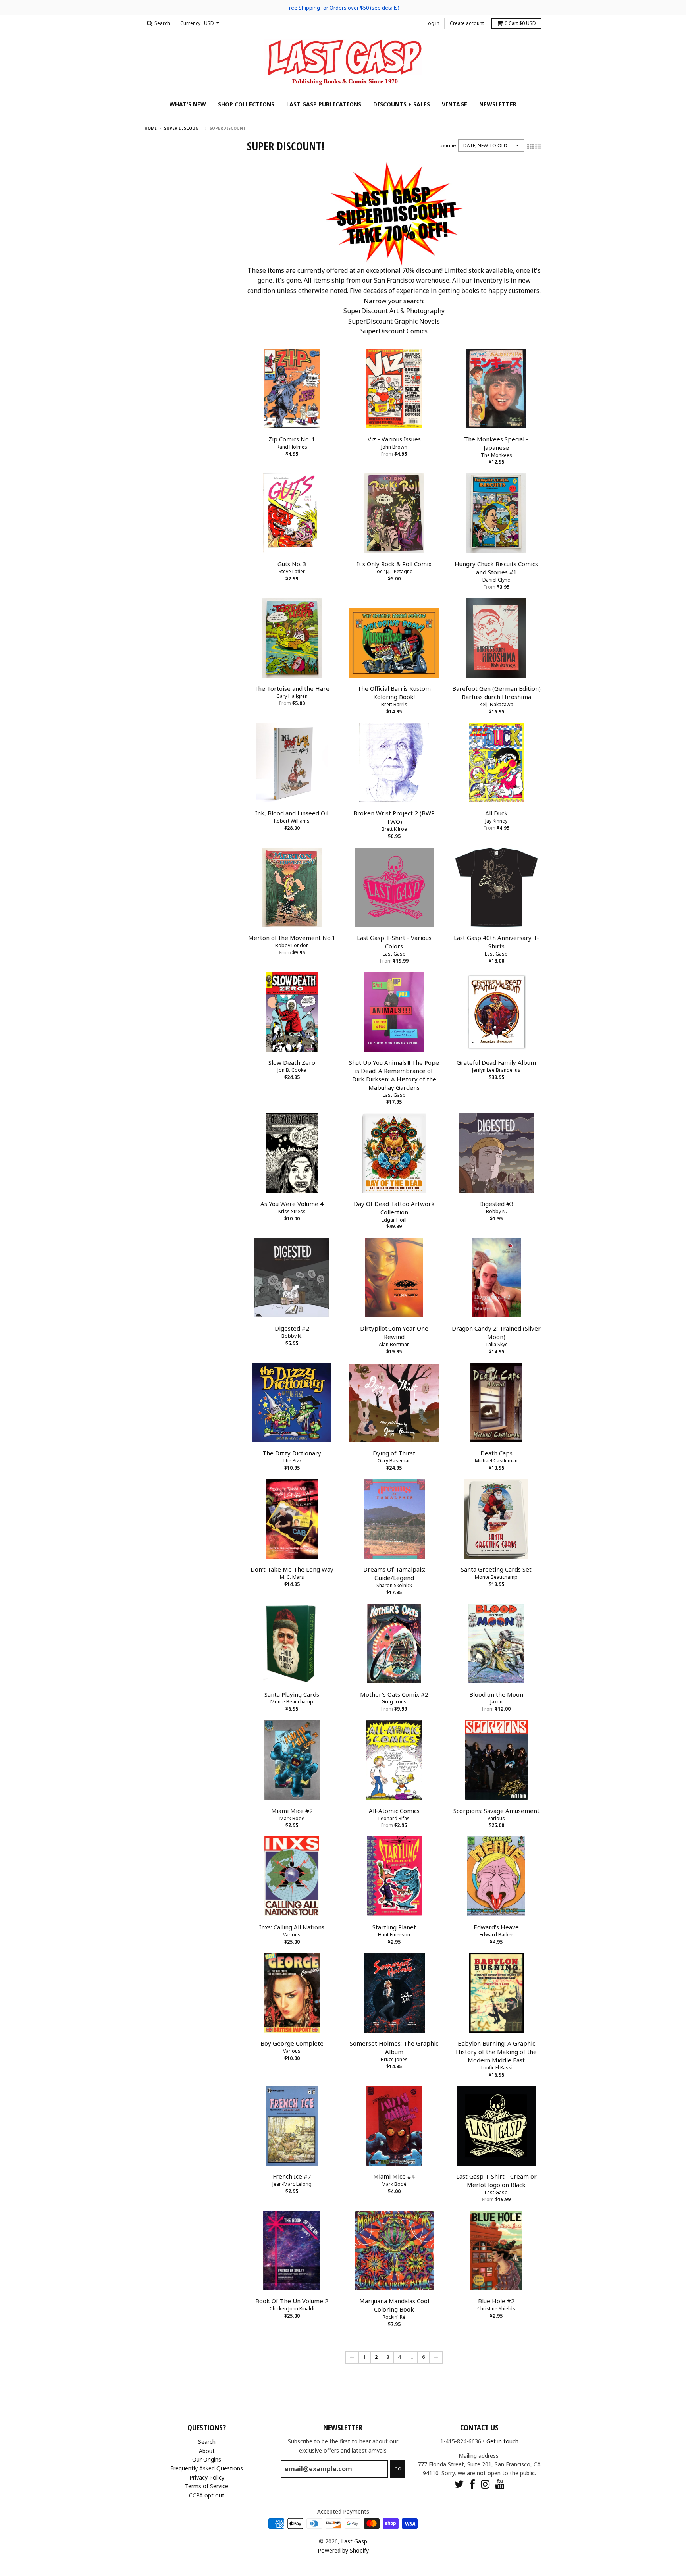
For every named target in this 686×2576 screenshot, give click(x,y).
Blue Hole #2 (496, 2301)
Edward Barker (496, 1935)
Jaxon (496, 1702)
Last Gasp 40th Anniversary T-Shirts (496, 942)
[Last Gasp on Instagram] (485, 2484)
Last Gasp (394, 954)
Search (207, 2442)
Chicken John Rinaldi (292, 2309)
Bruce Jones (394, 2059)
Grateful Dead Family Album (496, 1062)
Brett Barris (394, 704)
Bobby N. (496, 1211)
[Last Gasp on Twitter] (459, 2484)
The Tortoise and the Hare (292, 688)
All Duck (496, 813)
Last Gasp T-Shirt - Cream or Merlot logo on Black (496, 2180)
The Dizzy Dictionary (292, 1453)
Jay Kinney (496, 821)
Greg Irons (394, 1702)
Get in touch (502, 2441)
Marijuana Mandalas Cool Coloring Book (394, 2305)
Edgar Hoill (394, 1220)
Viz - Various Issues (394, 439)
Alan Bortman (394, 1344)
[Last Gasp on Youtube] (500, 2484)
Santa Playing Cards (292, 1694)
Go (398, 2469)
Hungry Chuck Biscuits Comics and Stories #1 (496, 568)
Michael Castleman (496, 1461)
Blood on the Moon (496, 1694)
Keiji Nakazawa (496, 704)
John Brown (394, 447)
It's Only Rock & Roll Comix (394, 564)
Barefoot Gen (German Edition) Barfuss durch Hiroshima (496, 693)
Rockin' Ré (394, 2317)
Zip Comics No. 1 (292, 439)
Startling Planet (394, 1927)
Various (496, 1818)
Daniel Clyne (496, 580)
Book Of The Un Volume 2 (292, 2301)
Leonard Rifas (394, 1818)
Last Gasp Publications (324, 104)
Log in (433, 23)
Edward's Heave (496, 1927)
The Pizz (292, 1461)
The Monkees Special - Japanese (496, 443)
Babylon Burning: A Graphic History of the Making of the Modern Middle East (496, 2052)
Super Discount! (183, 128)
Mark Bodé (394, 2184)
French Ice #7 (292, 2176)
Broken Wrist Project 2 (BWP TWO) (394, 817)
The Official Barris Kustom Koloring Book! (394, 693)
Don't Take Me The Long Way (292, 1569)
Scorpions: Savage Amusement (496, 1811)
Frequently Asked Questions (207, 2468)
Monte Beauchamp (496, 1577)
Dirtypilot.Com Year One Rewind (394, 1332)
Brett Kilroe (394, 829)
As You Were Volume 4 (292, 1204)
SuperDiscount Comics (394, 331)
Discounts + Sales (402, 104)
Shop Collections (246, 104)
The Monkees (496, 455)
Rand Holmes (292, 447)
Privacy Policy (207, 2477)
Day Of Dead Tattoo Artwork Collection (394, 1208)
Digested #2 (292, 1328)
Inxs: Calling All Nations (292, 1927)
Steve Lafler (292, 571)
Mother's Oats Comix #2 (394, 1694)
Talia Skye (496, 1344)
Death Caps (496, 1453)
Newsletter (498, 104)
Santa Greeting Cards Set (496, 1569)
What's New (188, 104)
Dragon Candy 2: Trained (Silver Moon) (496, 1332)
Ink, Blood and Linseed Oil (292, 813)
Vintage (455, 104)
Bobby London (292, 945)
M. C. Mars (292, 1577)
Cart (520, 23)
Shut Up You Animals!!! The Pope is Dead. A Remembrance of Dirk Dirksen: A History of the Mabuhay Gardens (394, 1075)
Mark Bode (292, 1818)
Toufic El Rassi (496, 2068)
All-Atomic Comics (394, 1811)
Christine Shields (496, 2309)
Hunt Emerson (394, 1935)
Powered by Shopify (343, 2550)
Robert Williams (292, 821)
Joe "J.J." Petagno (394, 571)
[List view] (538, 146)
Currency (190, 23)
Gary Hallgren (292, 696)
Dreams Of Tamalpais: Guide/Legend (394, 1573)
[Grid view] (530, 146)
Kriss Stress (292, 1211)
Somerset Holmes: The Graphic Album (394, 2047)
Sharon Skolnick (394, 1585)
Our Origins (207, 2459)
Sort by (448, 146)
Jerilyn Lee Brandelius (496, 1070)
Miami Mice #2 (292, 1811)
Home (151, 128)
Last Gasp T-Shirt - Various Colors (394, 942)
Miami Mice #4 (394, 2176)
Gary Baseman (394, 1461)
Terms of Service (207, 2486)
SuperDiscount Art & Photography (394, 311)
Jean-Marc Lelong (292, 2184)
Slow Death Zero (292, 1062)
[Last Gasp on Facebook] (472, 2484)
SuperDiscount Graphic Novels (394, 321)
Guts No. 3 (292, 564)
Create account (467, 23)
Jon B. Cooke (292, 1070)
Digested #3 (496, 1204)
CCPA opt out (207, 2495)
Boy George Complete (292, 2043)
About (207, 2451)
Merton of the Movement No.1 (292, 938)
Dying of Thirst (394, 1453)
